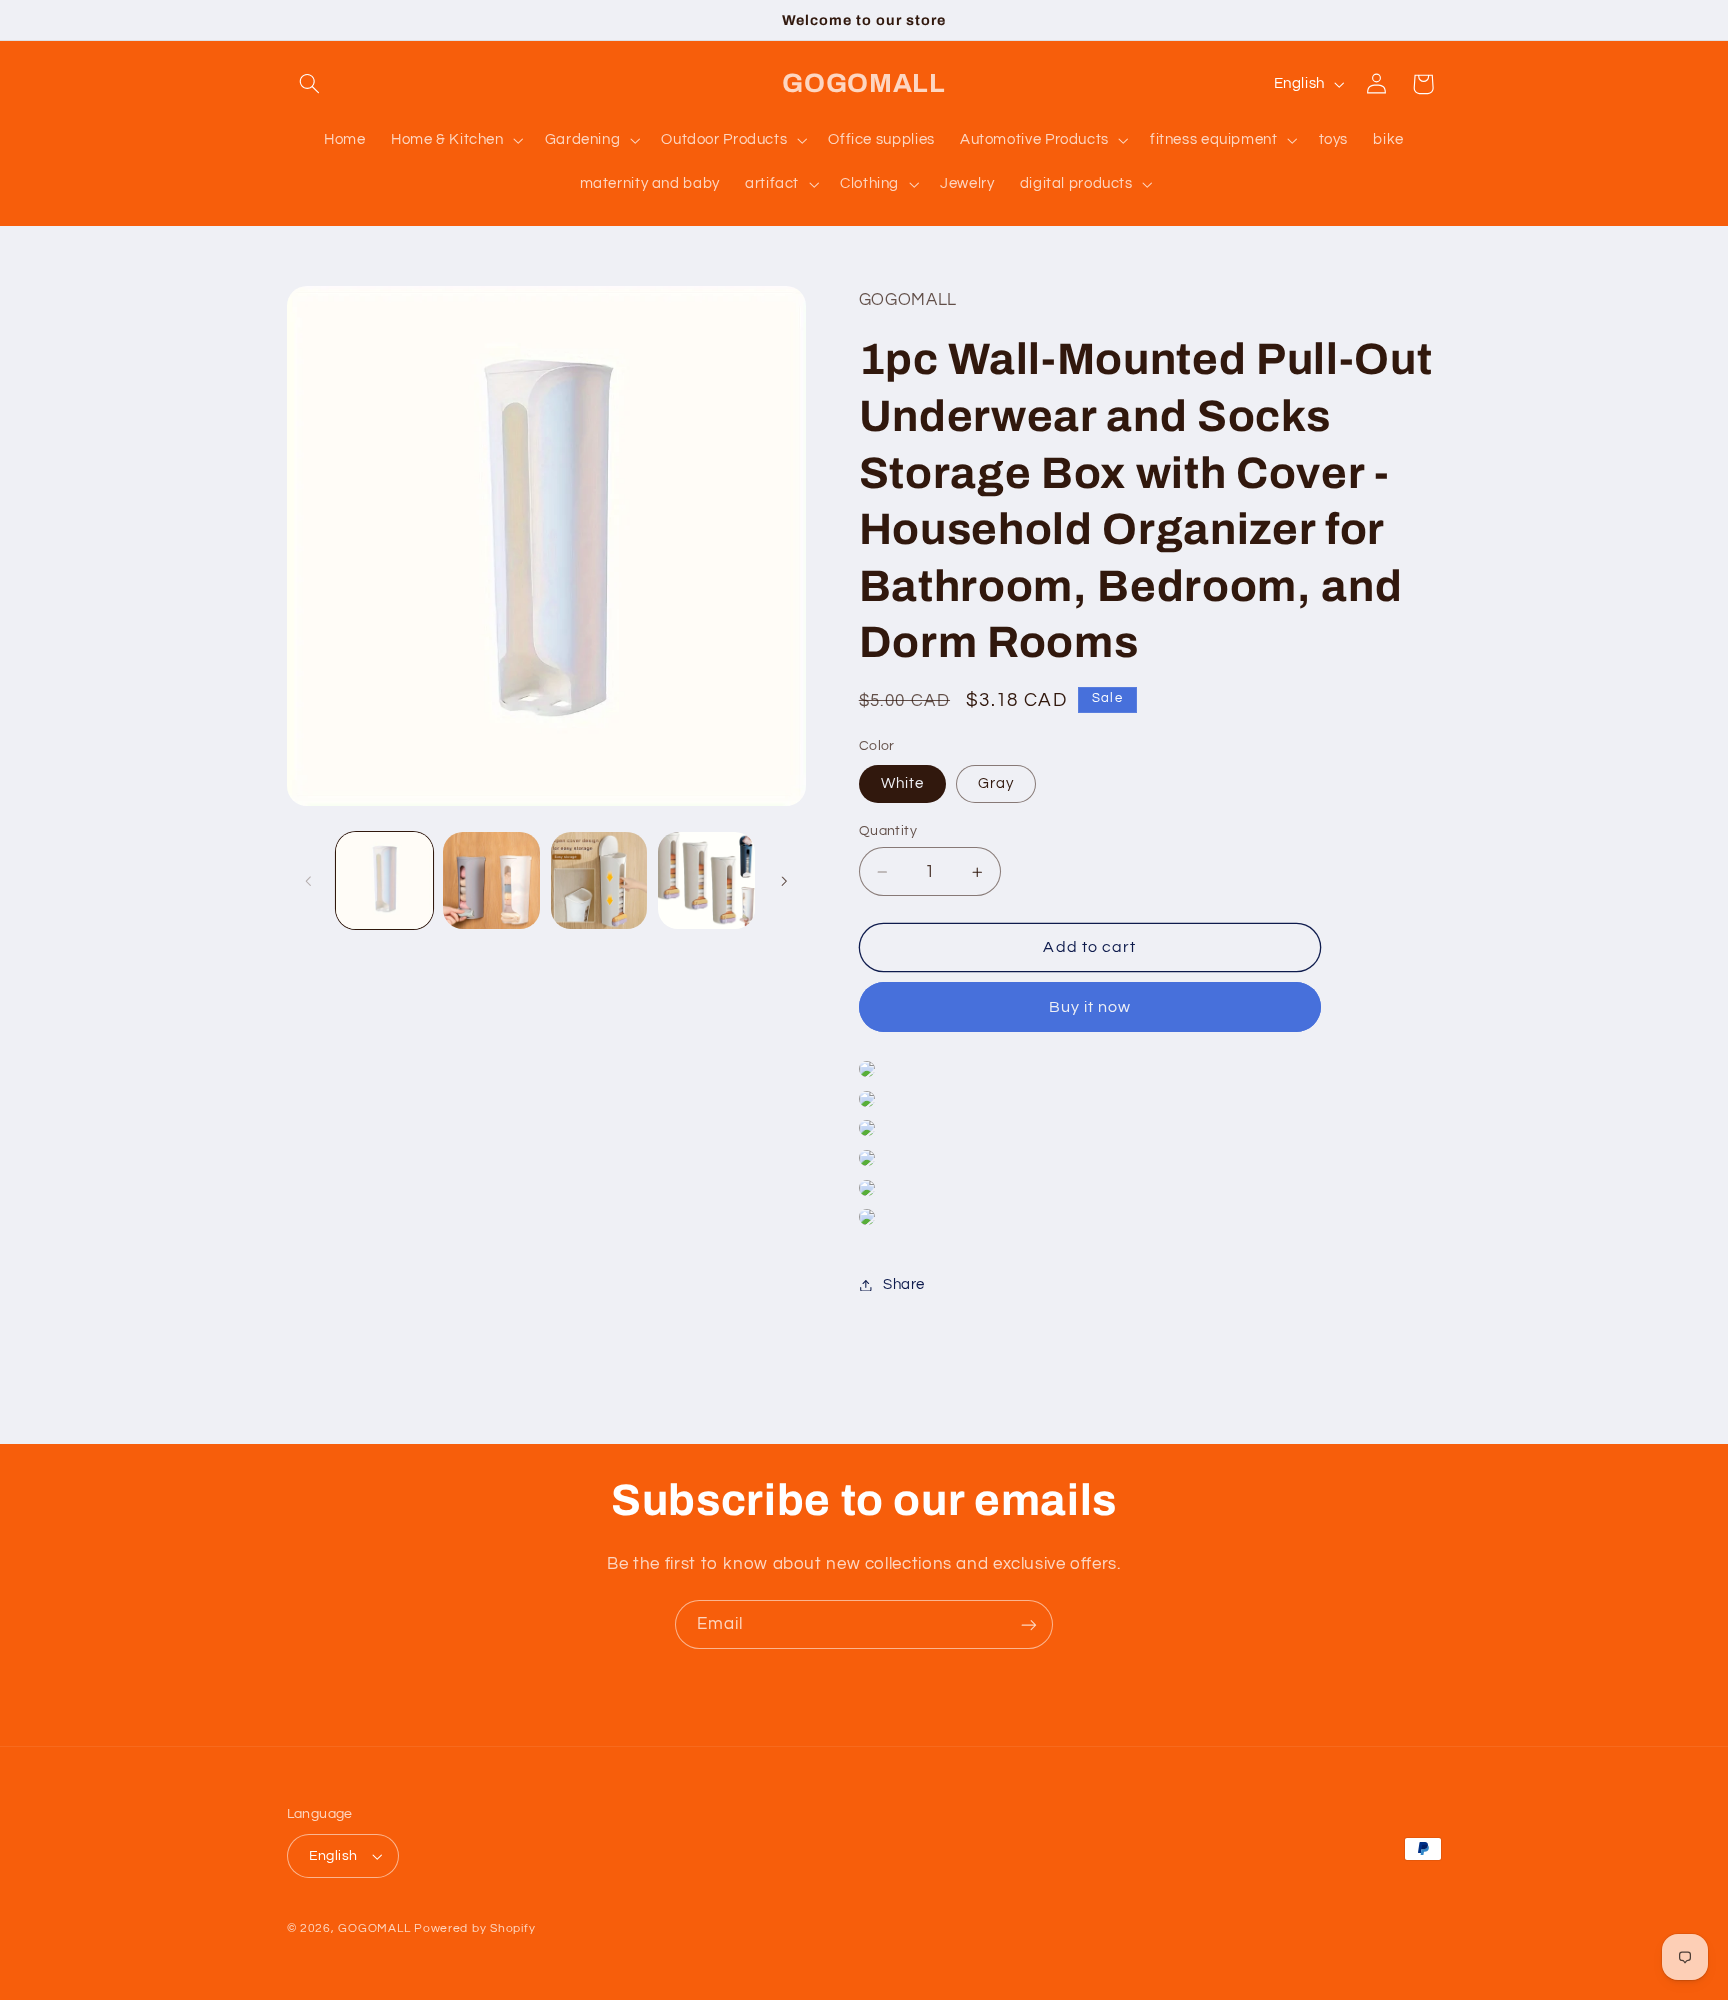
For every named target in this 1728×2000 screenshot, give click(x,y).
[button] (310, 84)
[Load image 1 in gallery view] (384, 880)
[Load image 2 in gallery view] (491, 880)
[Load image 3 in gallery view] (599, 880)
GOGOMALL (374, 1928)
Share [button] (904, 1284)
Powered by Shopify (474, 1928)
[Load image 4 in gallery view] (706, 880)
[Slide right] (784, 881)
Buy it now (1090, 1007)
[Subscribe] (1029, 1624)
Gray (996, 783)
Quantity (888, 831)
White (902, 783)
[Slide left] (309, 881)
